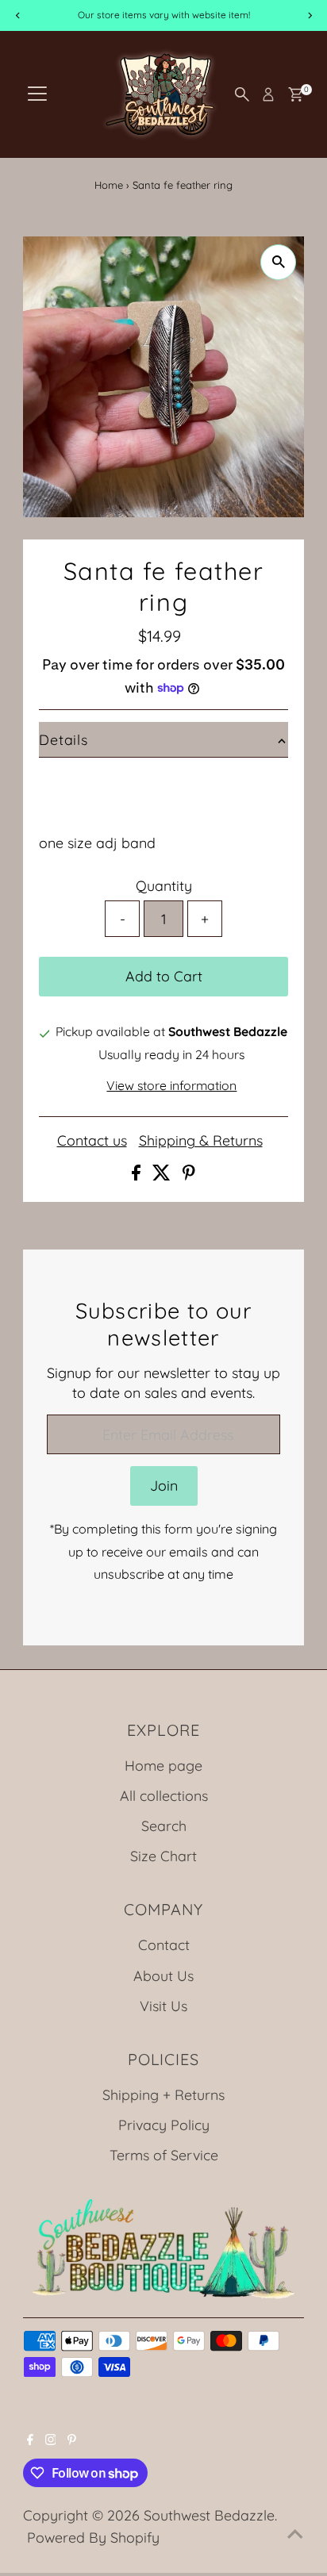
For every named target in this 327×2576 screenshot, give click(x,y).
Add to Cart (164, 976)
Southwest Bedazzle (209, 2515)
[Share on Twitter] (163, 1175)
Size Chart (163, 1856)
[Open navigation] (37, 94)
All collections (164, 1795)
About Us (163, 1975)
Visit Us (163, 2006)
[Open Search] (242, 94)
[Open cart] (296, 94)
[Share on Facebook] (138, 1175)
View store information (171, 1086)
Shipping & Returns (201, 1141)
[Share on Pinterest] (189, 1175)
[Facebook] (30, 2440)
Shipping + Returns (163, 2094)
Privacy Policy (164, 2125)
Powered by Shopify (93, 2537)
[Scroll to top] (295, 2532)
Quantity (164, 885)
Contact (164, 1944)
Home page (163, 1765)
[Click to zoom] (278, 262)
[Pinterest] (72, 2440)
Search (164, 1825)
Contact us (92, 1141)
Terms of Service (164, 2155)
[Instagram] (51, 2440)
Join (164, 1485)
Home (109, 185)
